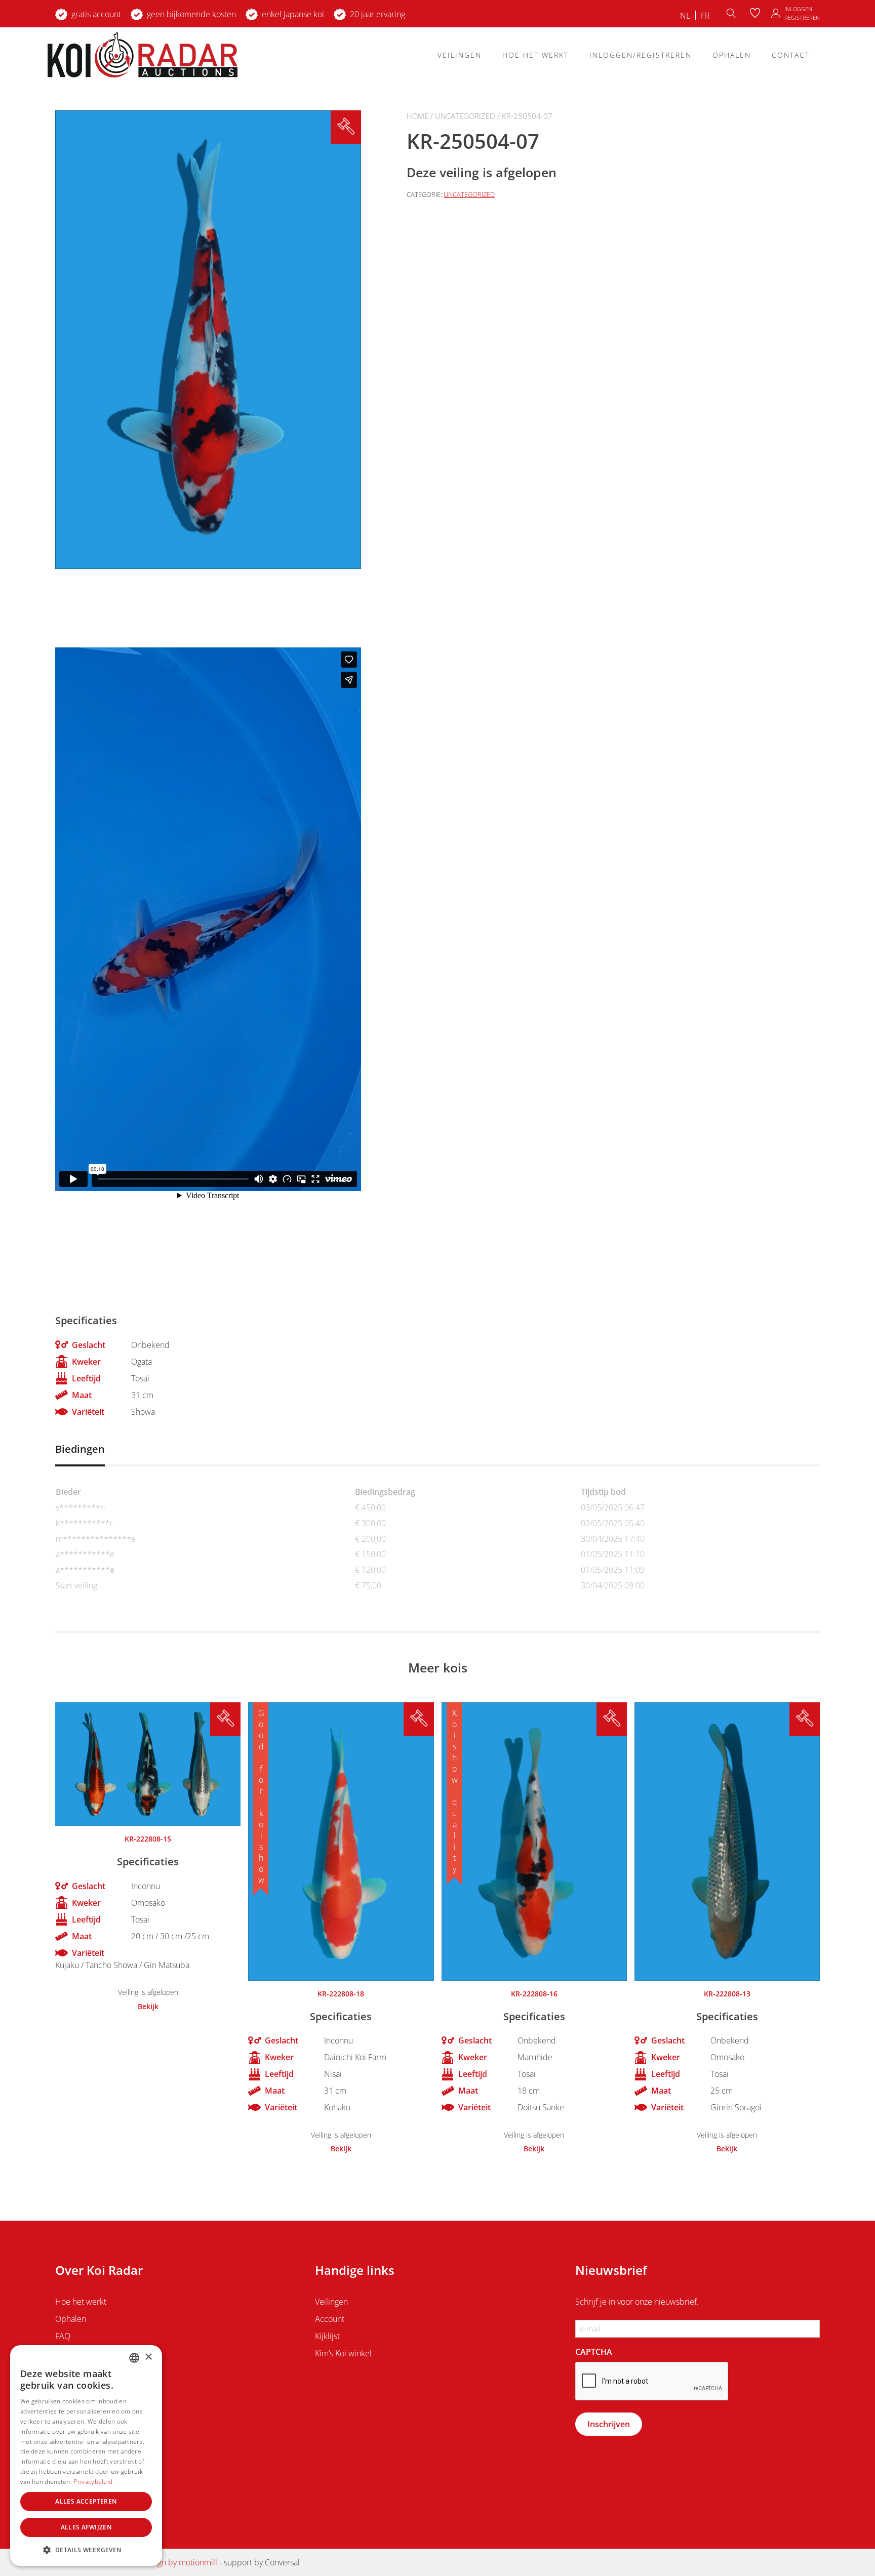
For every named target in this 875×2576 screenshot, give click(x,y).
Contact (791, 55)
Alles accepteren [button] (86, 2501)
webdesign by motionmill (172, 2562)
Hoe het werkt (535, 55)
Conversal (282, 2562)
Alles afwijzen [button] (86, 2527)
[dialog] (86, 2456)
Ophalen (732, 55)
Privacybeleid (93, 2482)
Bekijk (148, 2007)
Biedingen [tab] (80, 1449)
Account (330, 2319)
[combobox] (134, 2358)
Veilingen (460, 55)
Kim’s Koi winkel (343, 2353)
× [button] (148, 2357)
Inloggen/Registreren (641, 55)
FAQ (63, 2336)
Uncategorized (465, 116)
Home (417, 116)
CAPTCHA (594, 2352)
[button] (86, 2550)
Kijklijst (327, 2336)
